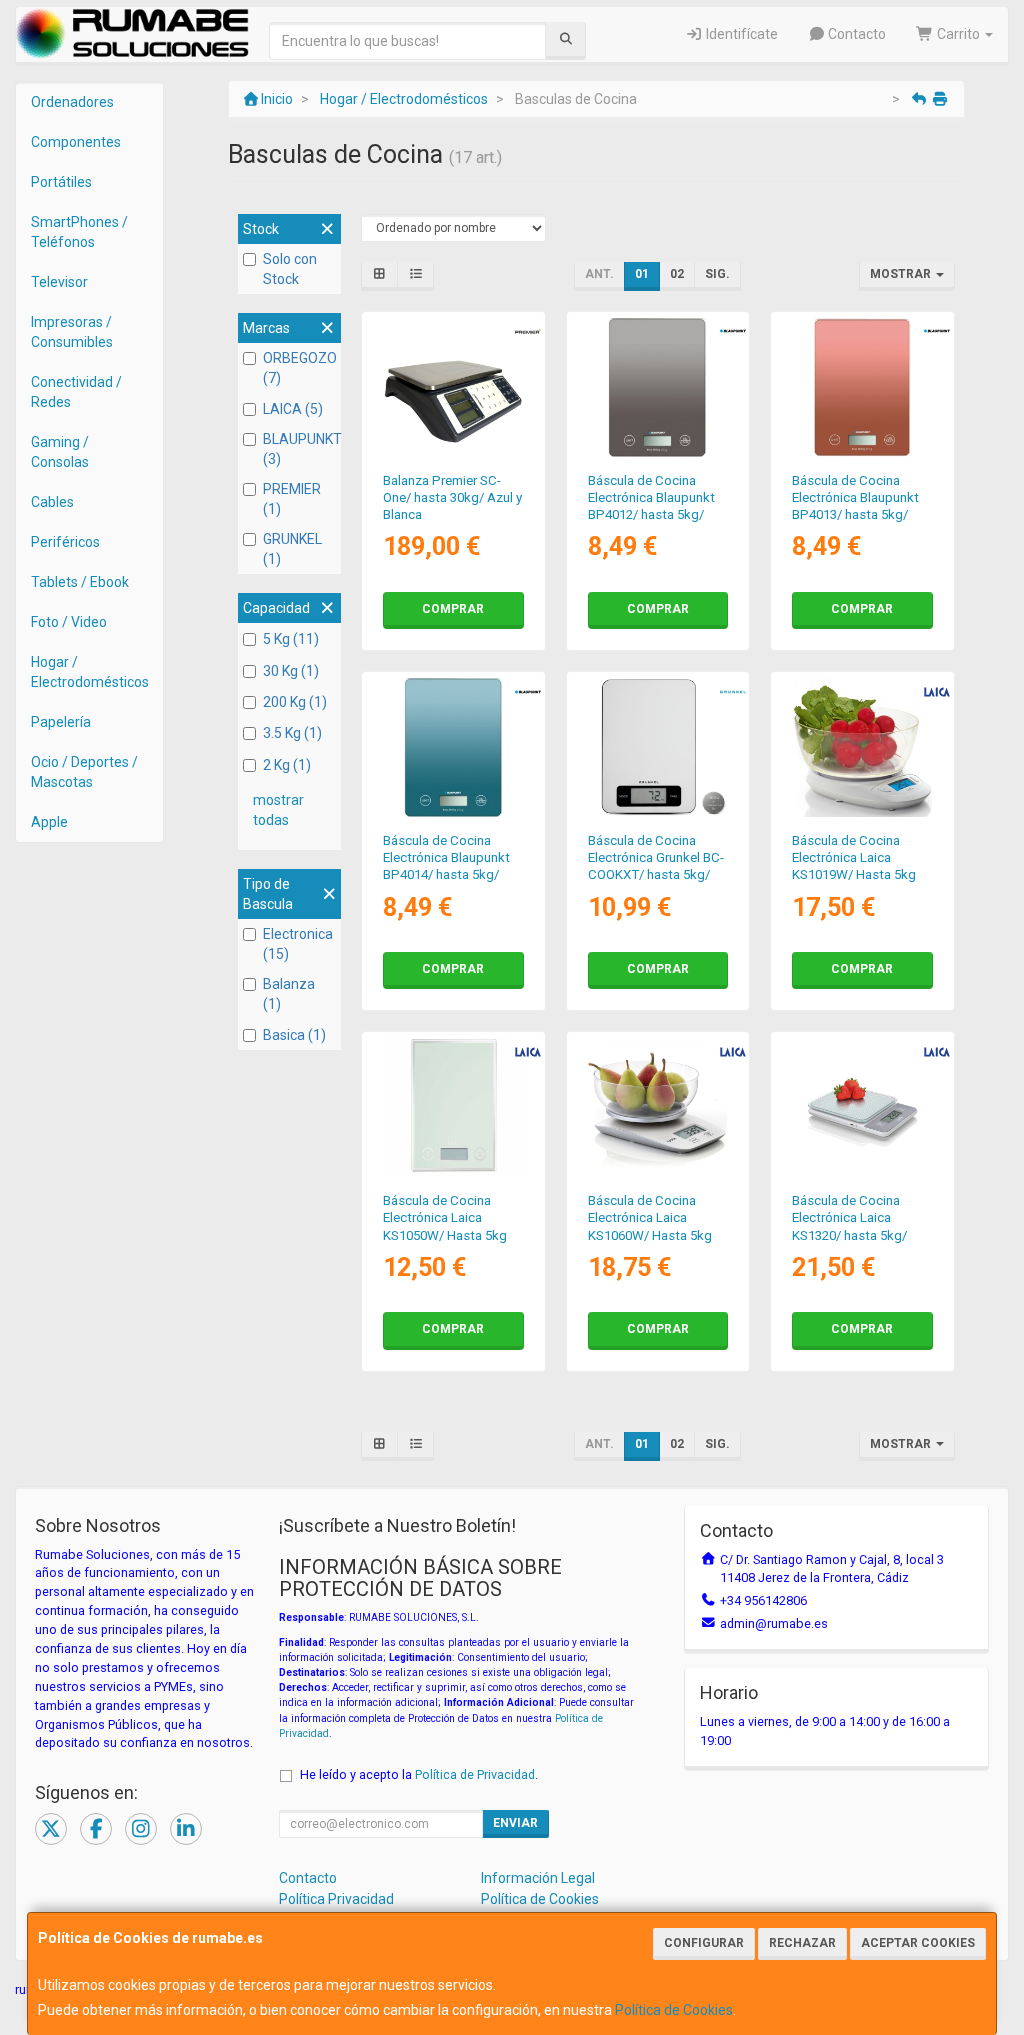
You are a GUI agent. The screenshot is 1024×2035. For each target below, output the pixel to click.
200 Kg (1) (295, 702)
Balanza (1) (289, 994)
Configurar (704, 1943)
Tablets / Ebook (80, 582)
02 (677, 274)
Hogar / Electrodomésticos (90, 672)
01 (642, 274)
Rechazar (802, 1943)
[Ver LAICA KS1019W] (862, 747)
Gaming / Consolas (60, 452)
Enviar (515, 1823)
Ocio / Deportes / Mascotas (84, 772)
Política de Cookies (674, 2010)
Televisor (59, 282)
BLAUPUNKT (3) (299, 449)
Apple (49, 822)
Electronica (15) (298, 944)
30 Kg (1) (291, 671)
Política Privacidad (336, 1899)
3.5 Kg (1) (292, 733)
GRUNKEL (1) (292, 549)
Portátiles (61, 182)
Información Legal (538, 1878)
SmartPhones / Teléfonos (79, 232)
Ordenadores (72, 102)
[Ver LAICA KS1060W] (657, 1107)
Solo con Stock (290, 269)
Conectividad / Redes (76, 392)
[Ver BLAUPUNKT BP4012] (657, 387)
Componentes (76, 142)
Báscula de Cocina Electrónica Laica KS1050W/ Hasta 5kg (445, 1218)
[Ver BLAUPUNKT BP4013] (862, 387)
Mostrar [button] (902, 274)
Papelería (61, 722)
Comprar (453, 609)
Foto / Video (69, 622)
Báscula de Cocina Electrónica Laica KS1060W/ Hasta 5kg (650, 1218)
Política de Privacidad (475, 1774)
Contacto (855, 34)
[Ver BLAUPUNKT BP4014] (453, 747)
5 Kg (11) (291, 639)
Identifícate (740, 34)
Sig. (717, 274)
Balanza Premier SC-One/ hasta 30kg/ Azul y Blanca (452, 498)
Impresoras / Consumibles (72, 332)
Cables (52, 502)
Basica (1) (294, 1035)
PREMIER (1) (292, 499)
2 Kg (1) (287, 765)
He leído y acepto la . (419, 1774)
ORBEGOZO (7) (299, 368)
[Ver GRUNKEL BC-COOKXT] (657, 747)
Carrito (958, 34)
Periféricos (65, 542)
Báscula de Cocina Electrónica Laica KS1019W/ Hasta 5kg (854, 858)
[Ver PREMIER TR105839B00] (453, 387)
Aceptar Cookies (918, 1943)
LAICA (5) (293, 409)
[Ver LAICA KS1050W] (453, 1107)
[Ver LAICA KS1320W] (862, 1107)
